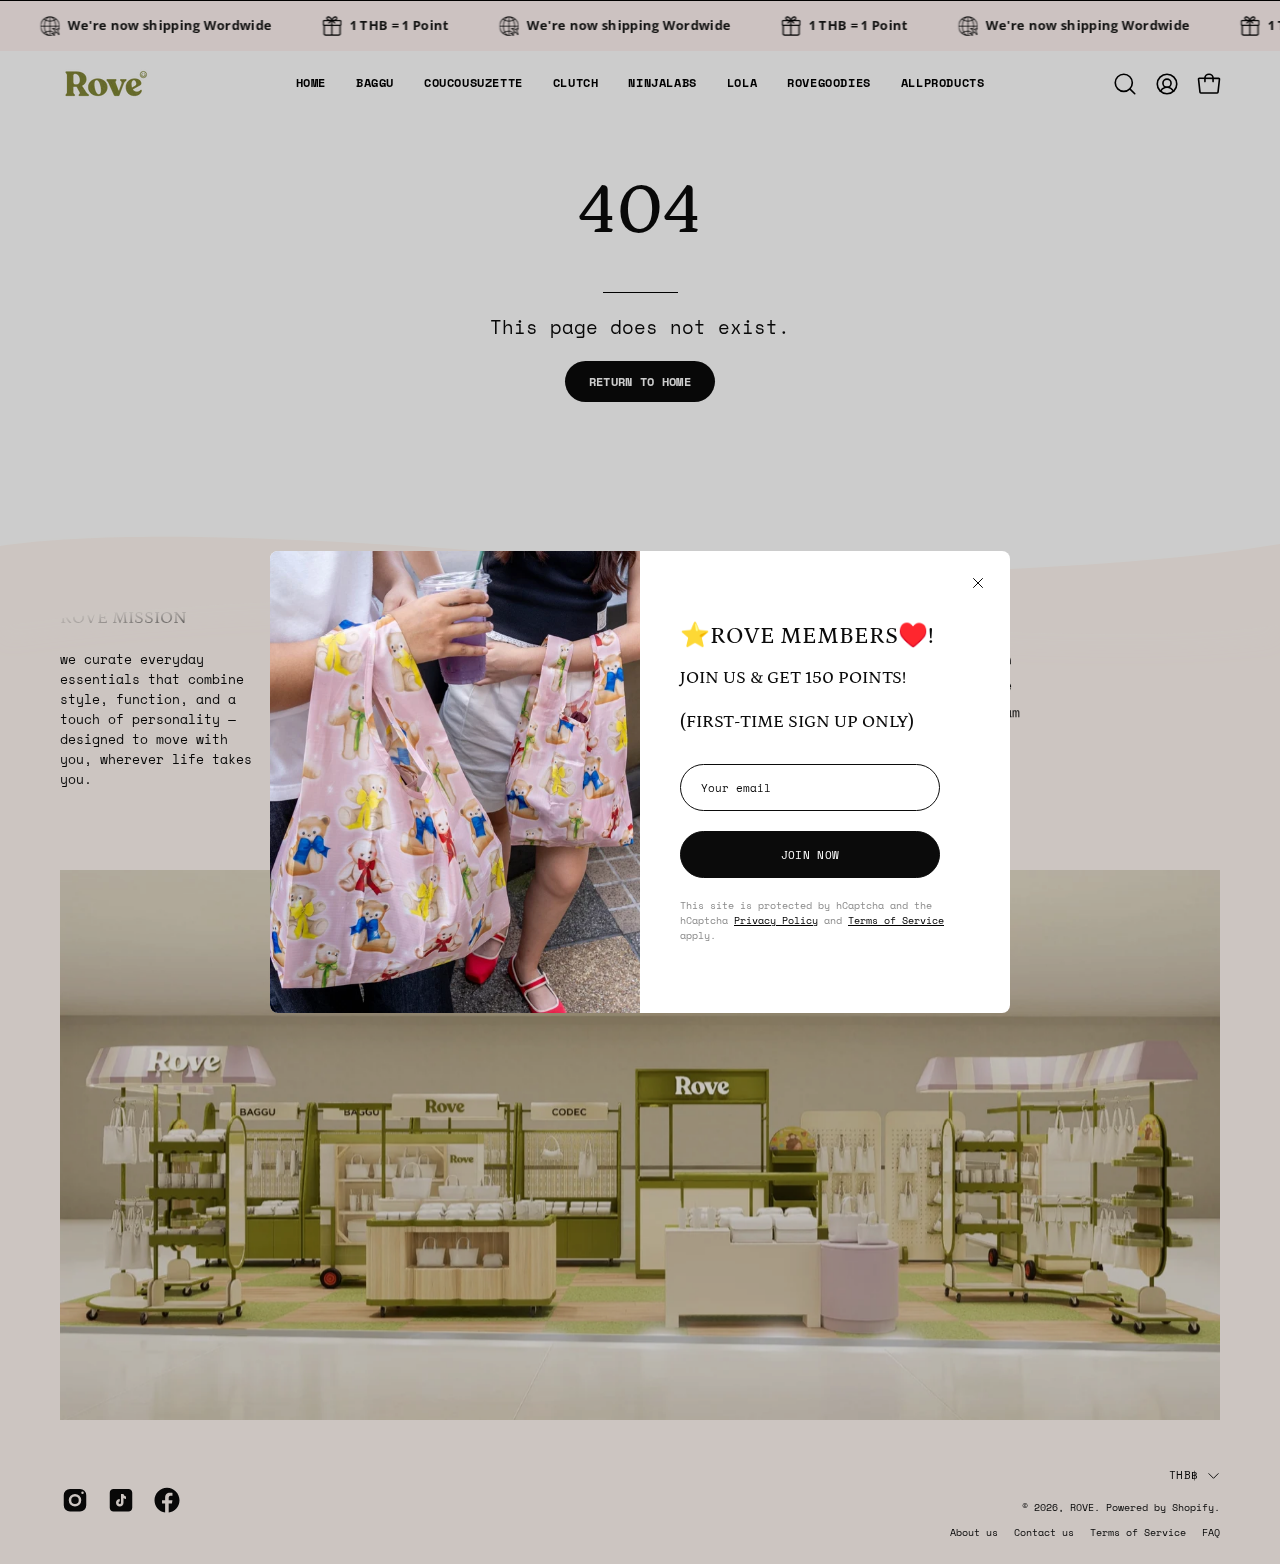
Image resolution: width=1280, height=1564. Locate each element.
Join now (810, 854)
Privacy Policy (776, 920)
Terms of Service (896, 920)
